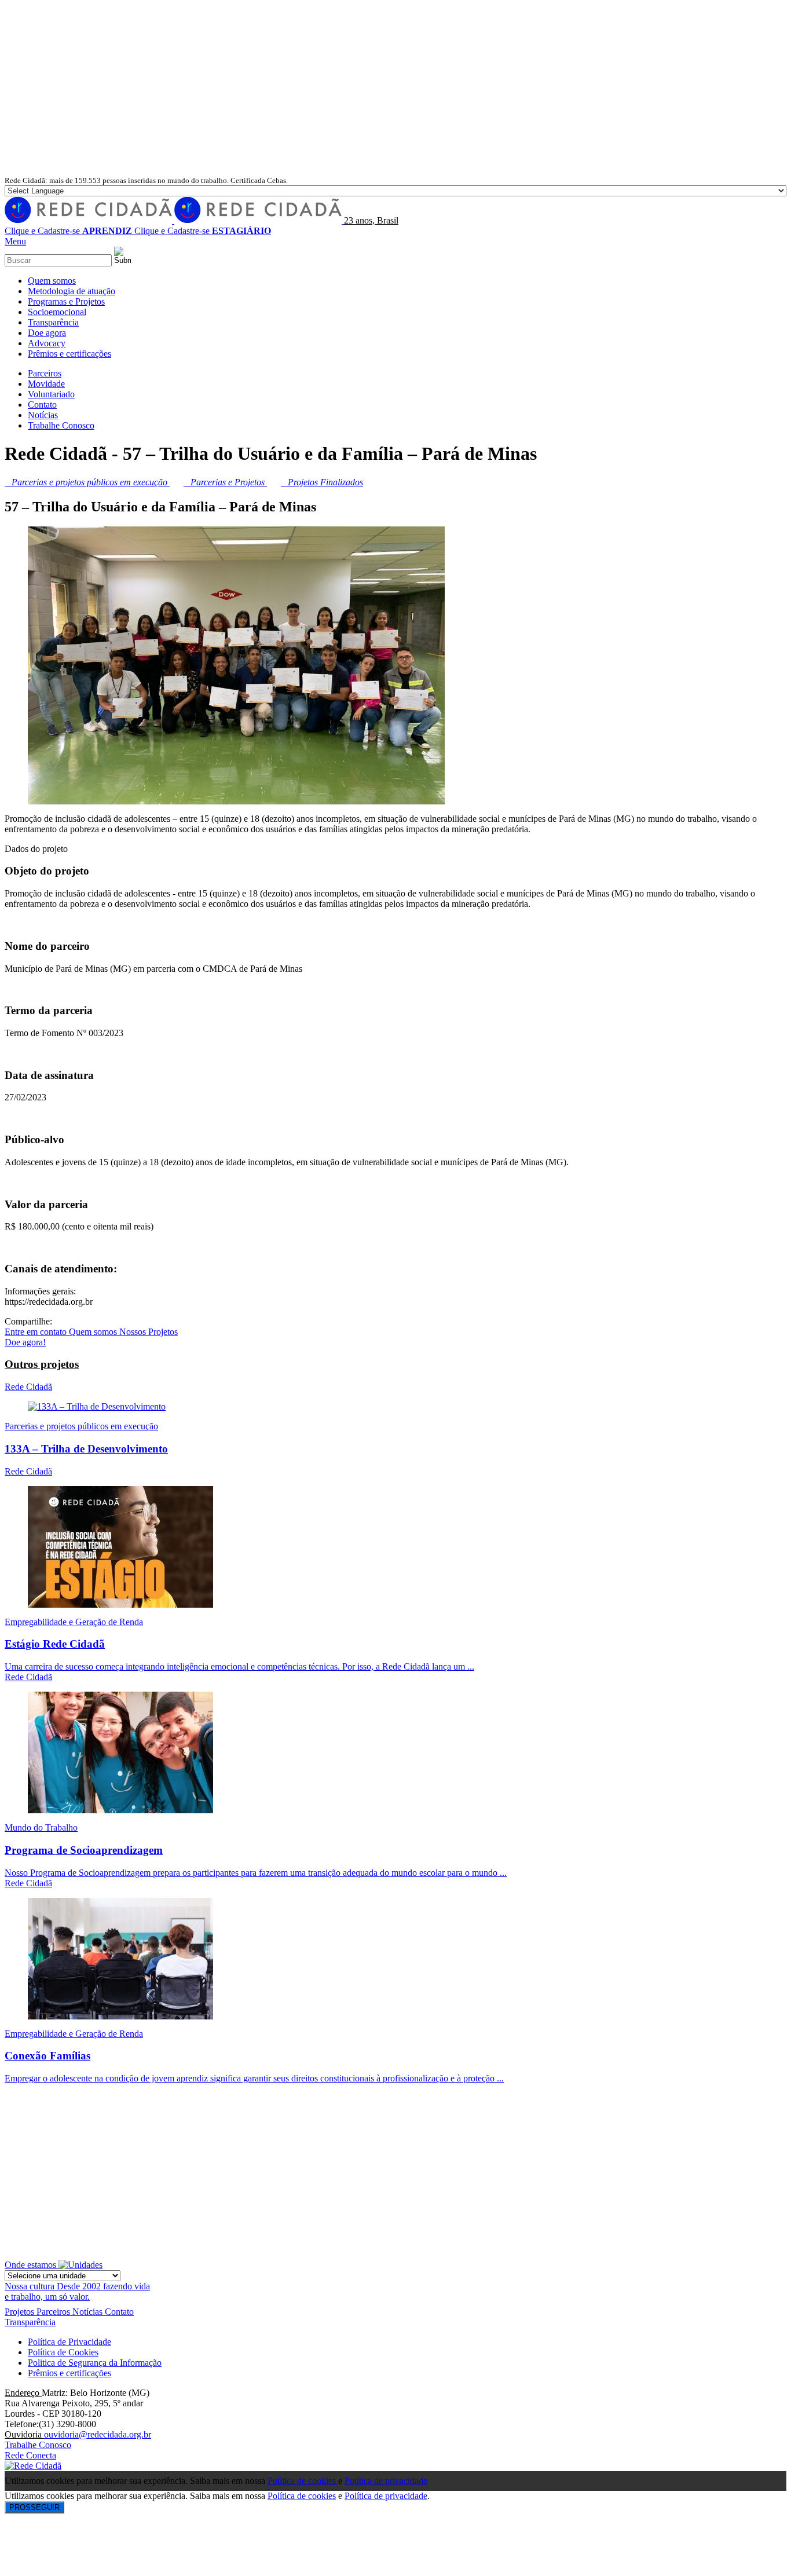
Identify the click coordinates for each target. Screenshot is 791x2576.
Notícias (89, 2312)
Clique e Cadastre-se (68, 231)
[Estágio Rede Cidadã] (120, 1604)
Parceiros (54, 2312)
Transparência (30, 2322)
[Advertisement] (395, 88)
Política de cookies (303, 2481)
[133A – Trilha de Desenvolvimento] (97, 1406)
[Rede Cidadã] (174, 220)
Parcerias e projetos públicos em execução (81, 1426)
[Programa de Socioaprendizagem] (120, 1810)
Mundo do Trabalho (41, 1827)
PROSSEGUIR (34, 2507)
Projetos (21, 2312)
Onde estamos (32, 2265)
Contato (119, 2312)
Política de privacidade (386, 2481)
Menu (15, 241)
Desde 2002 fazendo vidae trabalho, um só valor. (77, 2291)
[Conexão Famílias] (120, 2016)
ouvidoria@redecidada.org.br (98, 2434)
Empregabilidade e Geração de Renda (74, 1622)
